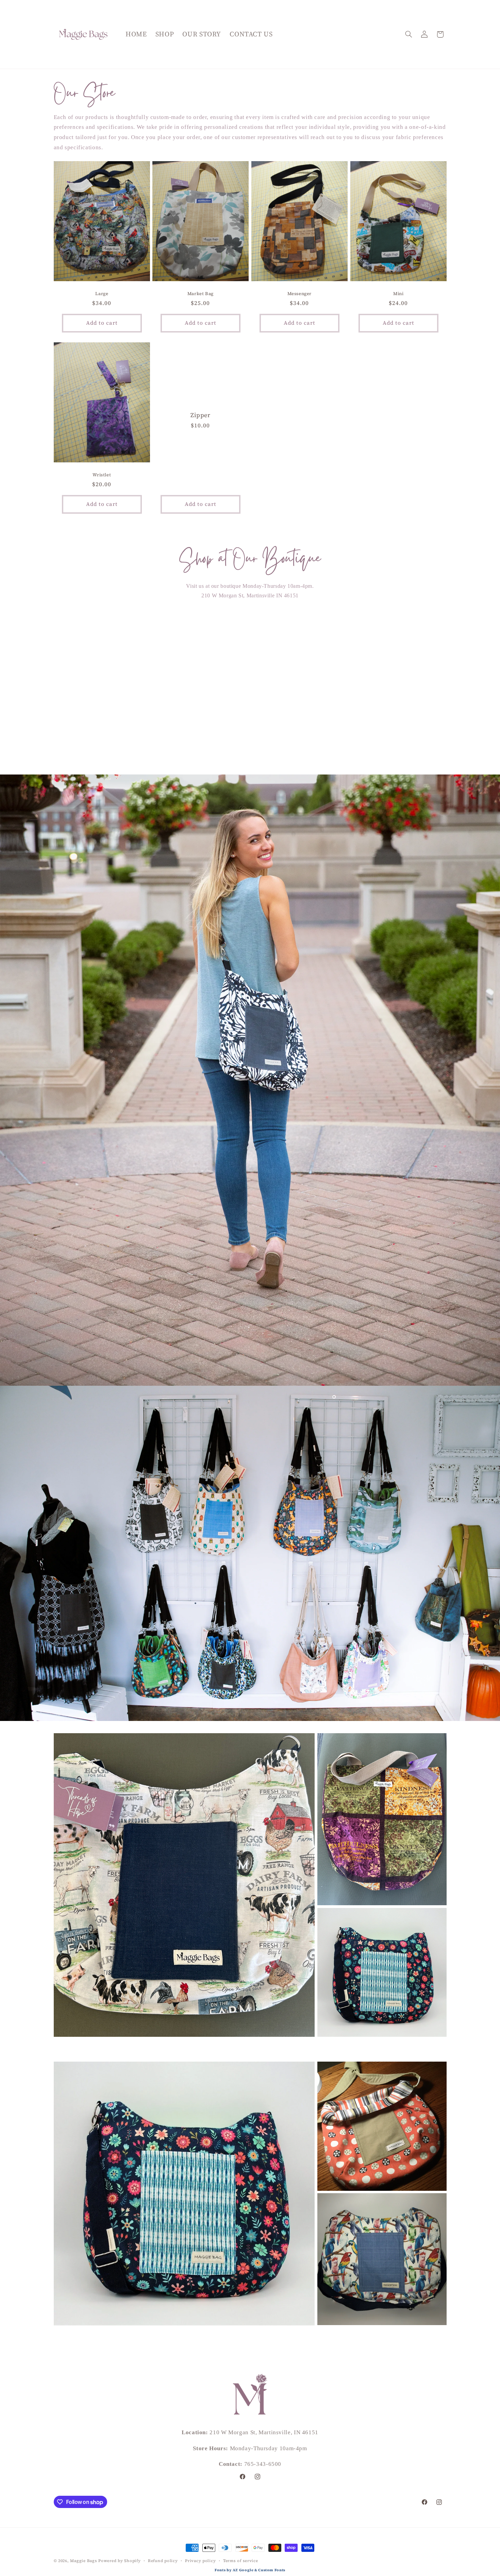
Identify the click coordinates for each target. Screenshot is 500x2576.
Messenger (299, 294)
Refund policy (163, 2560)
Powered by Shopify (119, 2561)
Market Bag (201, 294)
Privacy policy (200, 2560)
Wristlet (102, 475)
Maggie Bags (84, 2561)
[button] (409, 34)
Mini (398, 294)
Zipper (201, 415)
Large (102, 294)
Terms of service (241, 2560)
